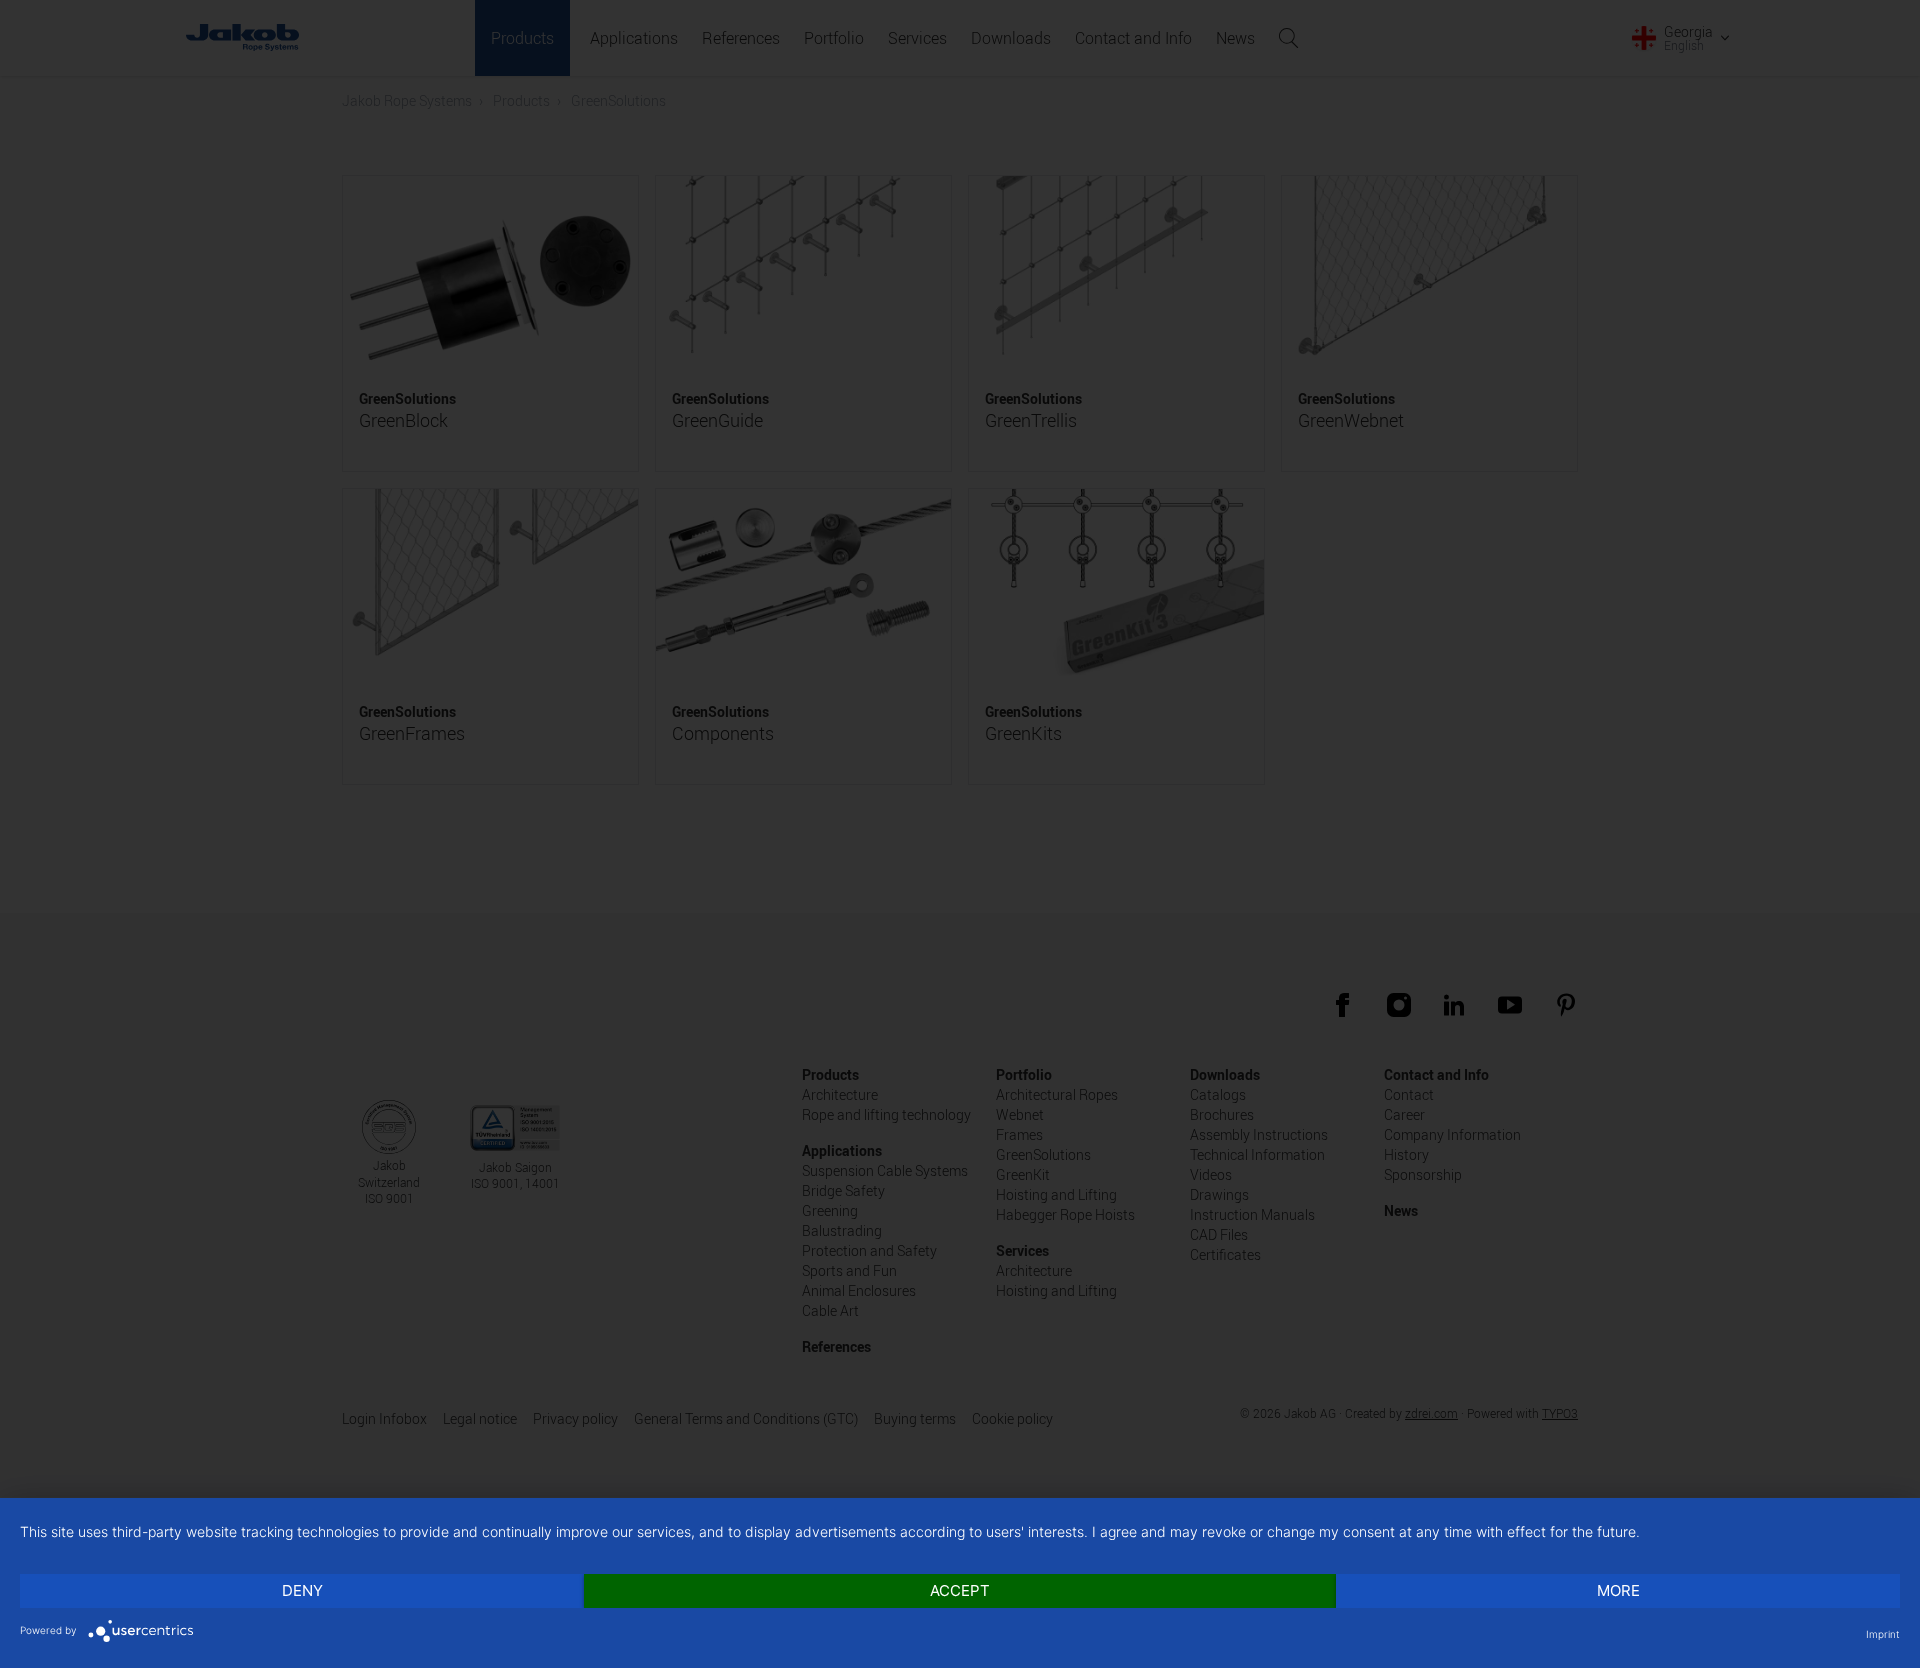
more (1618, 1590)
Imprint (1883, 1634)
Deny (302, 1590)
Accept (960, 1590)
